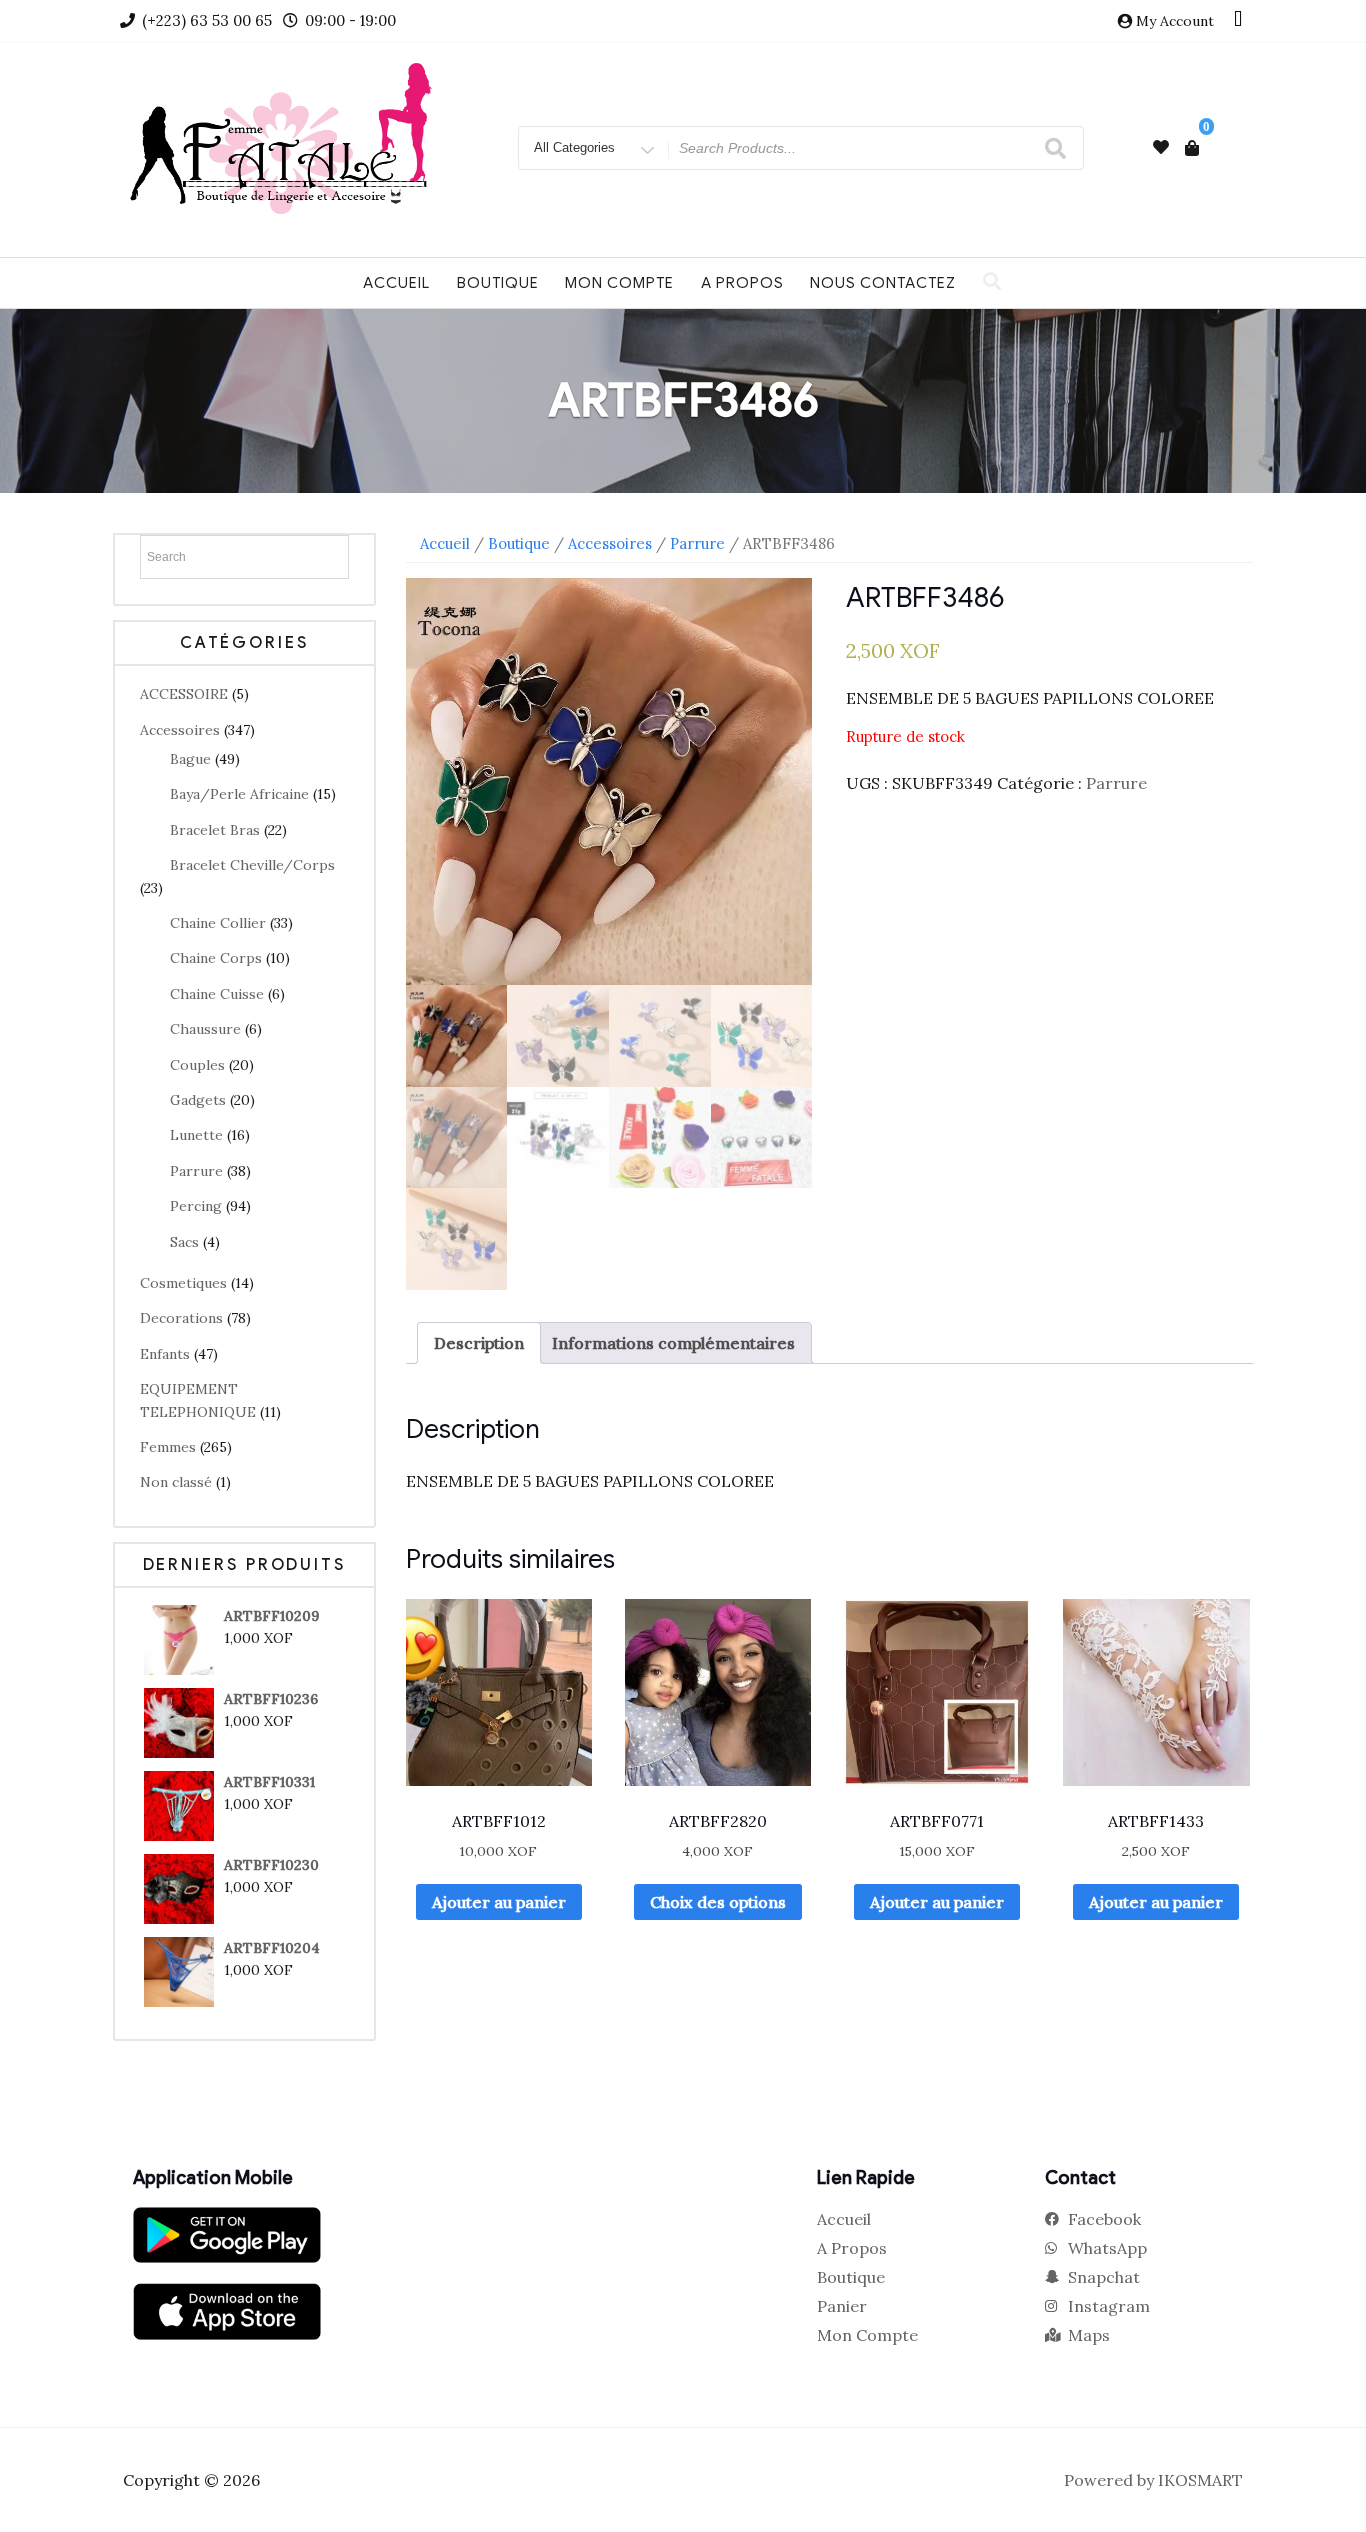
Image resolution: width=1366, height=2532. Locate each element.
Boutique (498, 283)
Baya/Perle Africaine (239, 794)
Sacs (184, 1242)
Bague (190, 759)
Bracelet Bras (215, 830)
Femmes (168, 1447)
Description (479, 1343)
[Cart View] (1192, 148)
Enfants (165, 1354)
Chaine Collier (218, 923)
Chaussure (205, 1029)
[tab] (479, 1343)
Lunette (196, 1135)
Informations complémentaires (673, 1343)
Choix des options (718, 1902)
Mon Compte (619, 283)
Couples (197, 1065)
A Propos (742, 283)
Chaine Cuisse (217, 994)
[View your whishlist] (1161, 147)
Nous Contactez (883, 283)
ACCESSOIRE (184, 694)
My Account (1175, 21)
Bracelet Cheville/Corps (252, 865)
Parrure (196, 1171)
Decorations (181, 1318)
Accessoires (180, 730)
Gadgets (198, 1100)
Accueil (396, 283)
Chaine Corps (216, 958)
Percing (196, 1206)
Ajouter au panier (499, 1902)
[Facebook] (1238, 21)
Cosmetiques (183, 1283)
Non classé (176, 1482)
